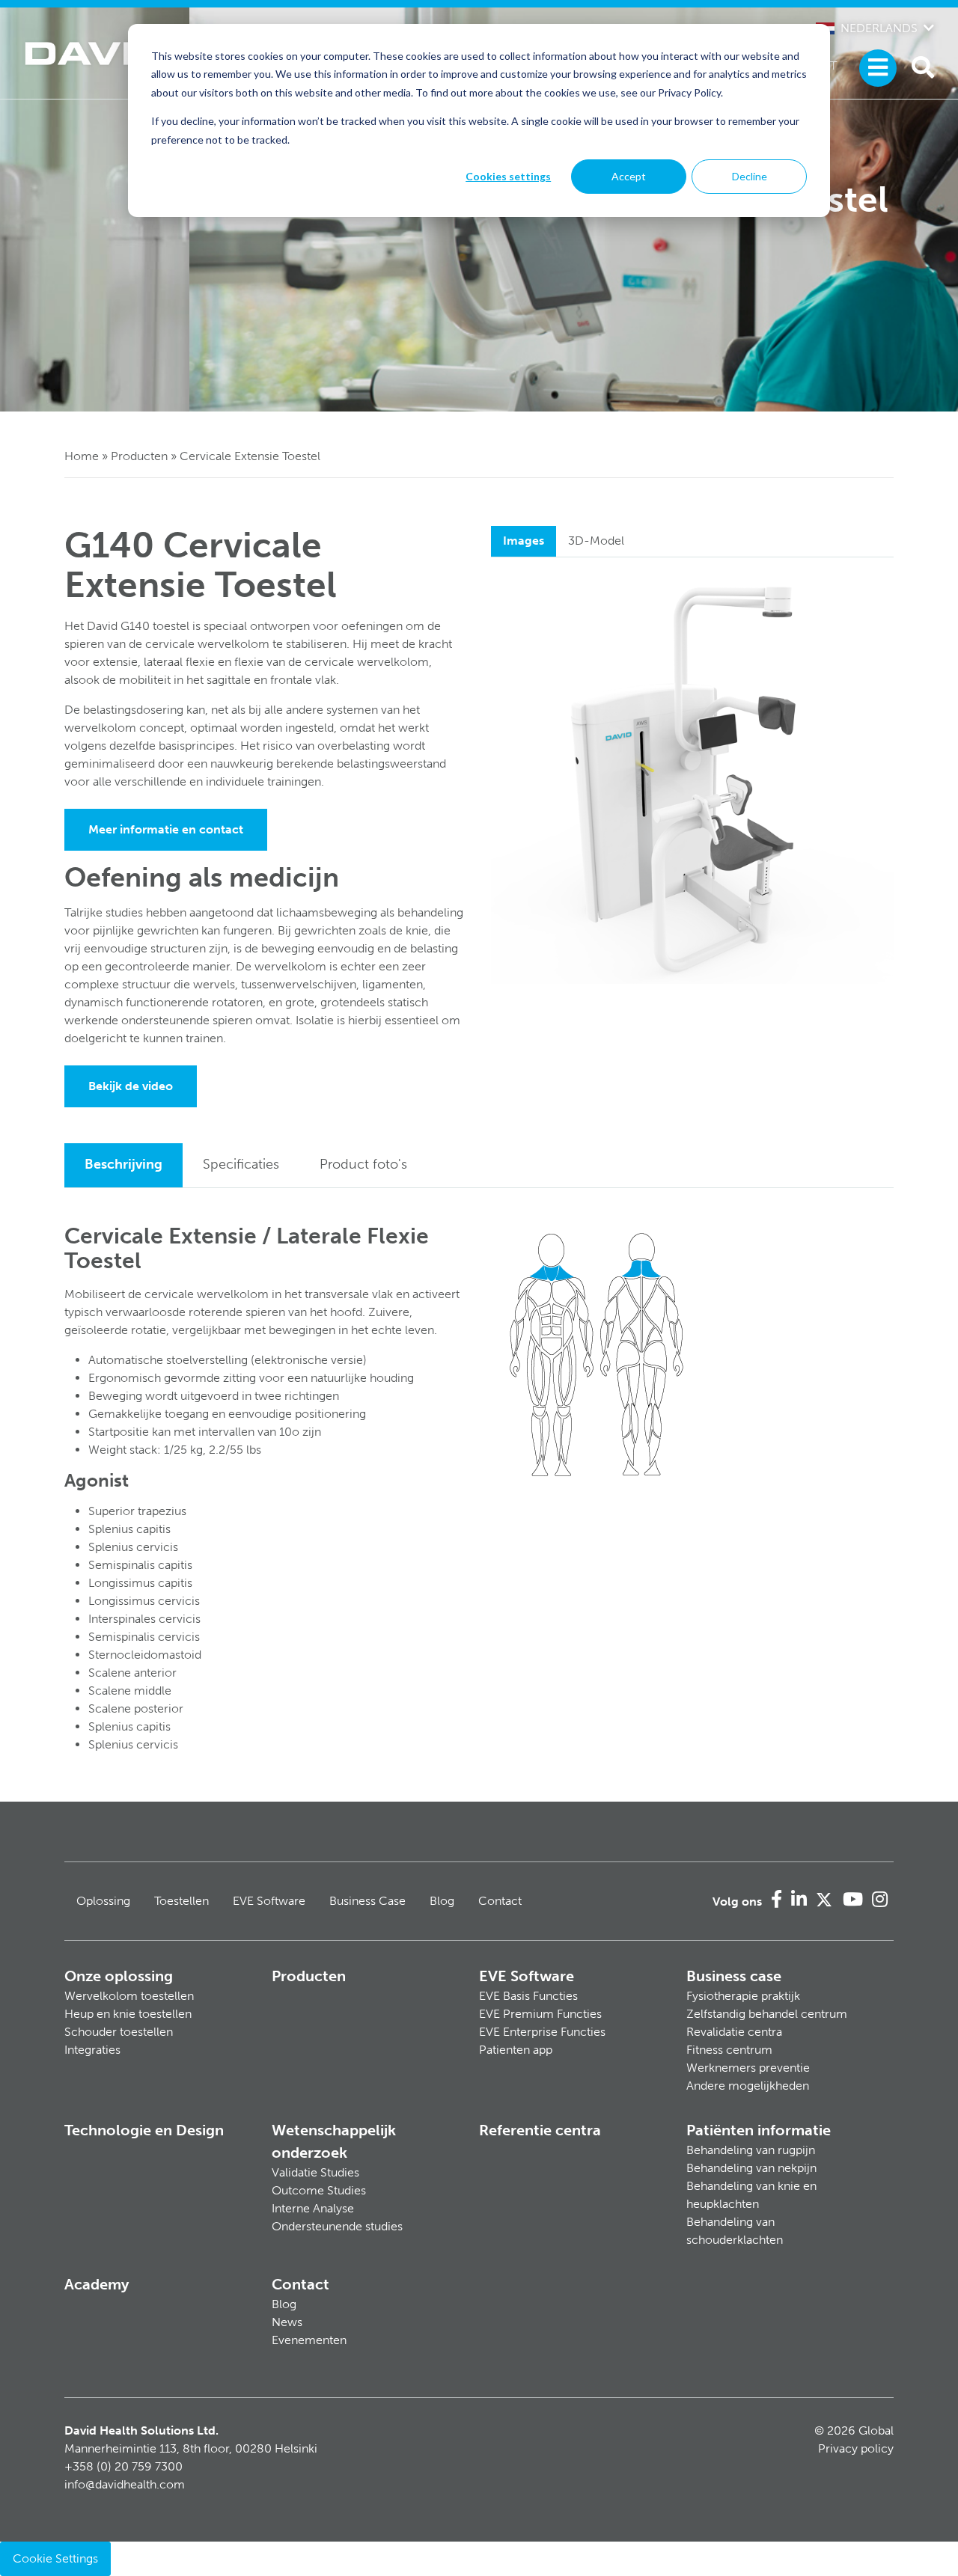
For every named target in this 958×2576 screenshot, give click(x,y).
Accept (629, 176)
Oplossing (103, 1901)
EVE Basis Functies (528, 1996)
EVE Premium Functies (540, 2014)
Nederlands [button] (879, 28)
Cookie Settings (55, 2558)
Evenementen (309, 2340)
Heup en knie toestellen (128, 2014)
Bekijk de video (131, 1086)
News (287, 2322)
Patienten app (516, 2050)
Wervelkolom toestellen (129, 1996)
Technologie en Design (144, 2130)
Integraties (92, 2050)
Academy (97, 2284)
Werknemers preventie (748, 2068)
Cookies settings (508, 176)
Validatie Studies (315, 2172)
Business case (734, 1976)
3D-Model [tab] (596, 541)
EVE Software (269, 1901)
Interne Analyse (313, 2208)
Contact (500, 1901)
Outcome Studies (319, 2190)
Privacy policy (856, 2448)
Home (82, 456)
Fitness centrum (729, 2050)
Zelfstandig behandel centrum (767, 2014)
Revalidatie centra (734, 2032)
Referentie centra (540, 2130)
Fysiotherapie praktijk (743, 1996)
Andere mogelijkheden (748, 2086)
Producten (139, 456)
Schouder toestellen (119, 2032)
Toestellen (181, 1901)
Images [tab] (524, 541)
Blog (442, 1901)
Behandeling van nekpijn (751, 2168)
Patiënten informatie (759, 2130)
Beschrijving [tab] (123, 1164)
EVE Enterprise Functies (542, 2032)
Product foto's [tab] (363, 1164)
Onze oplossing (119, 1976)
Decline (750, 176)
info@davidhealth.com (125, 2484)
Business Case (367, 1901)
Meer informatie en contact (166, 829)
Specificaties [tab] (241, 1164)
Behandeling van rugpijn (751, 2150)
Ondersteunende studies (337, 2226)
